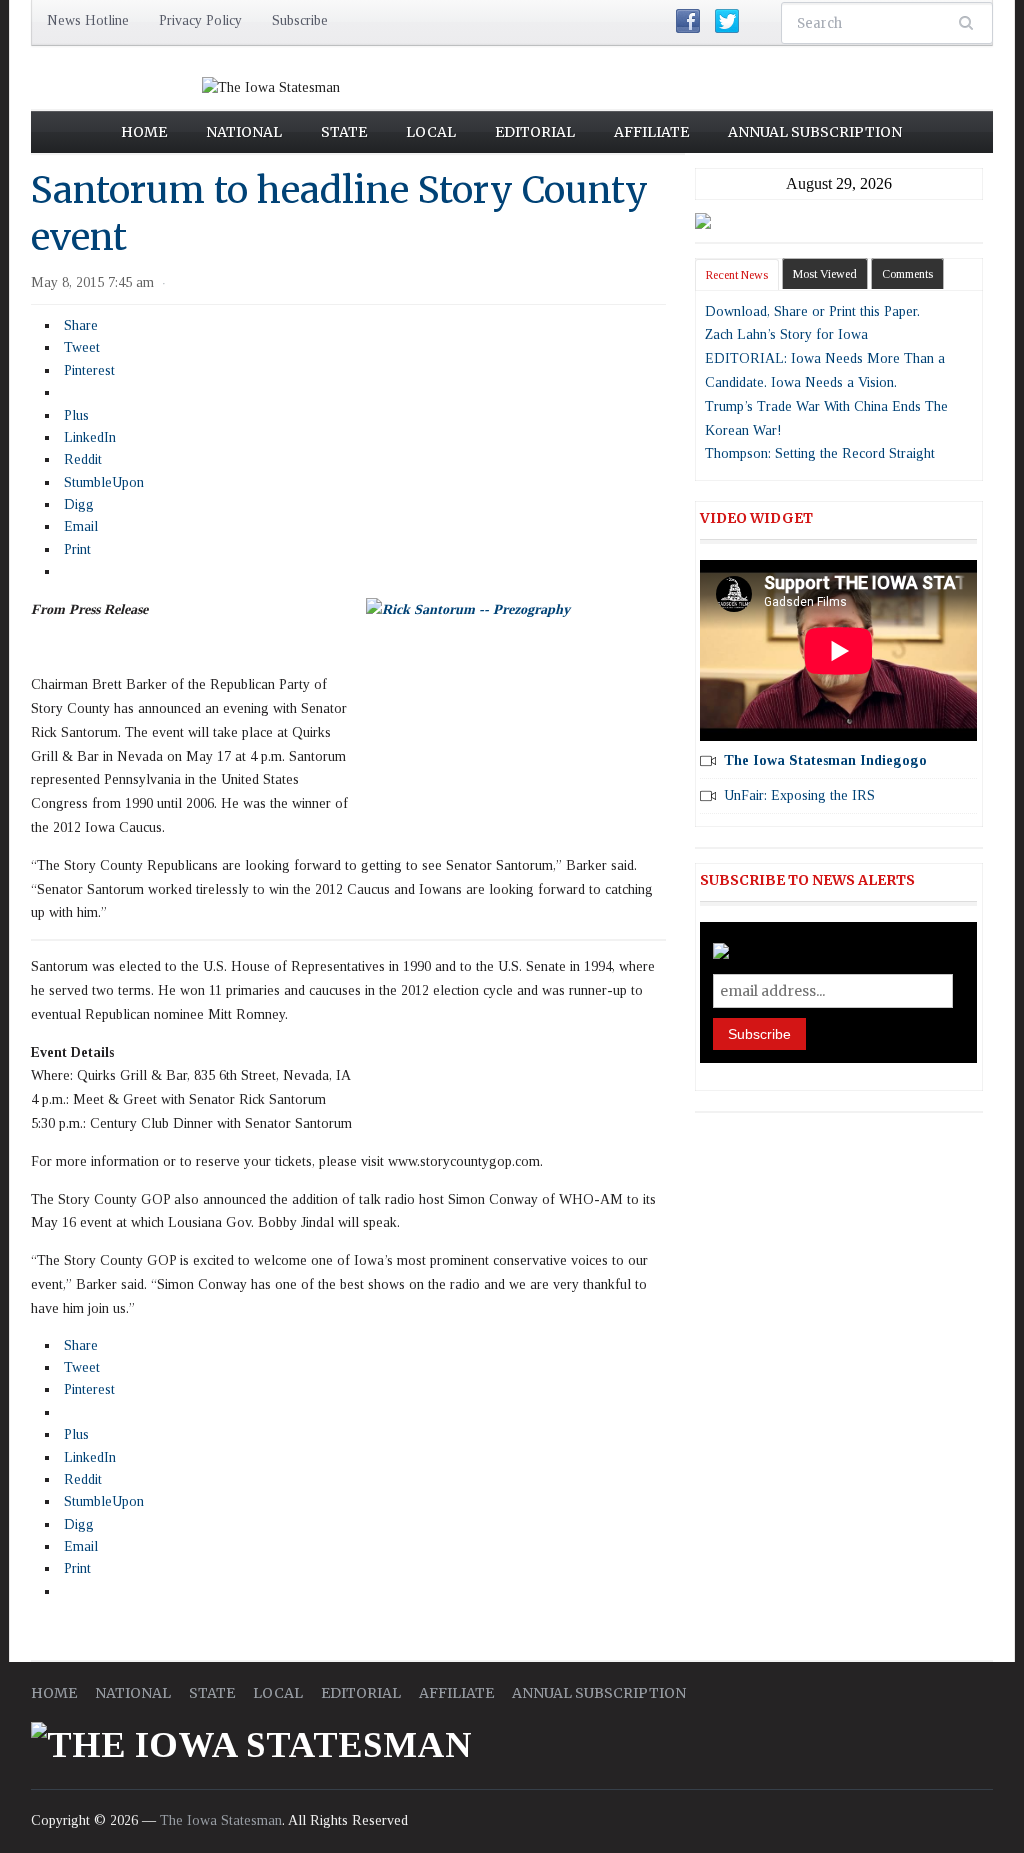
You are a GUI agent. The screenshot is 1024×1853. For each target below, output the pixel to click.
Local (431, 132)
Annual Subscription (815, 132)
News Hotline (88, 20)
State (344, 132)
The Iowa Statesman (221, 1820)
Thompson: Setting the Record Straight (820, 453)
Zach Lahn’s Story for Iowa (786, 334)
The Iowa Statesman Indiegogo (825, 760)
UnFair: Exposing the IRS (799, 795)
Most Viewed (825, 274)
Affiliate (651, 132)
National (244, 132)
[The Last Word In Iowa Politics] (271, 86)
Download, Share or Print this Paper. (812, 311)
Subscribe (300, 20)
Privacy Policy (200, 20)
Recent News (737, 275)
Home (144, 132)
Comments (907, 274)
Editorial (535, 132)
